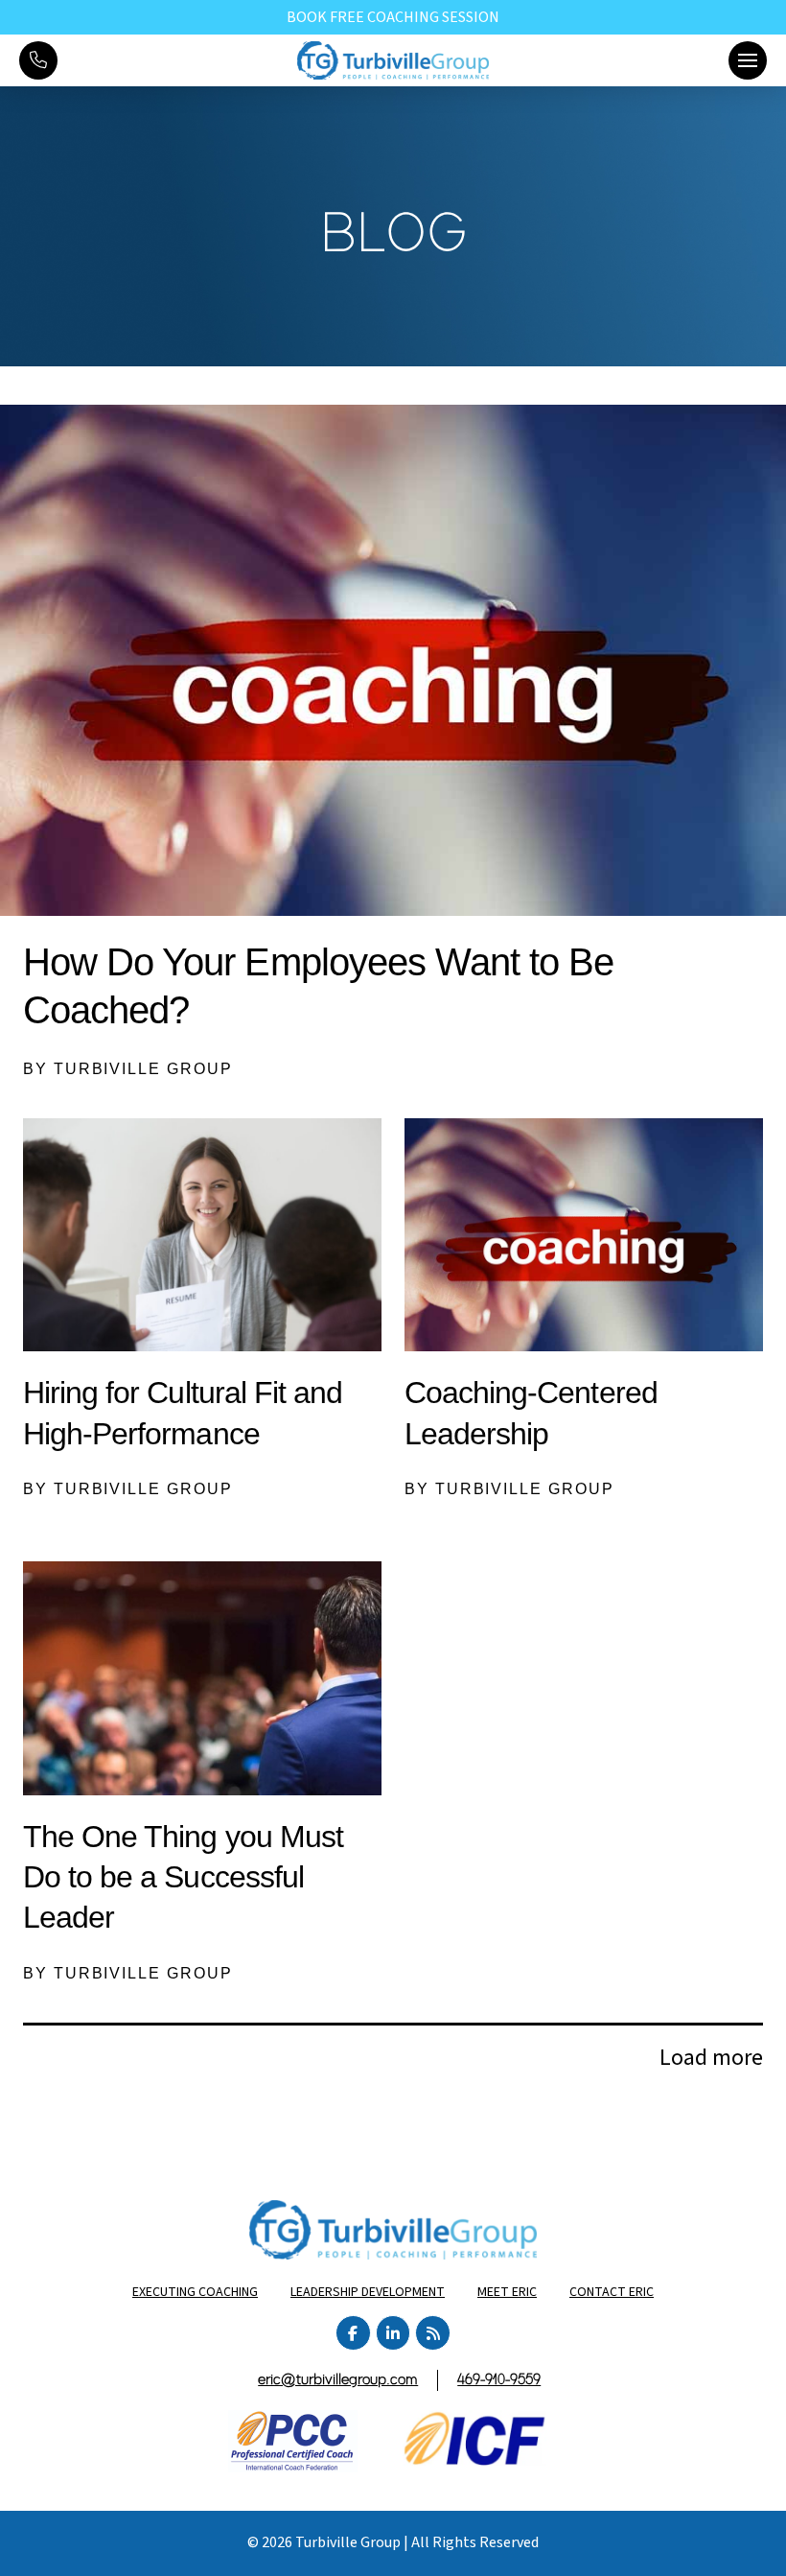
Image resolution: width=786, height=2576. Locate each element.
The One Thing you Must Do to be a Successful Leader (183, 1877)
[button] (748, 60)
